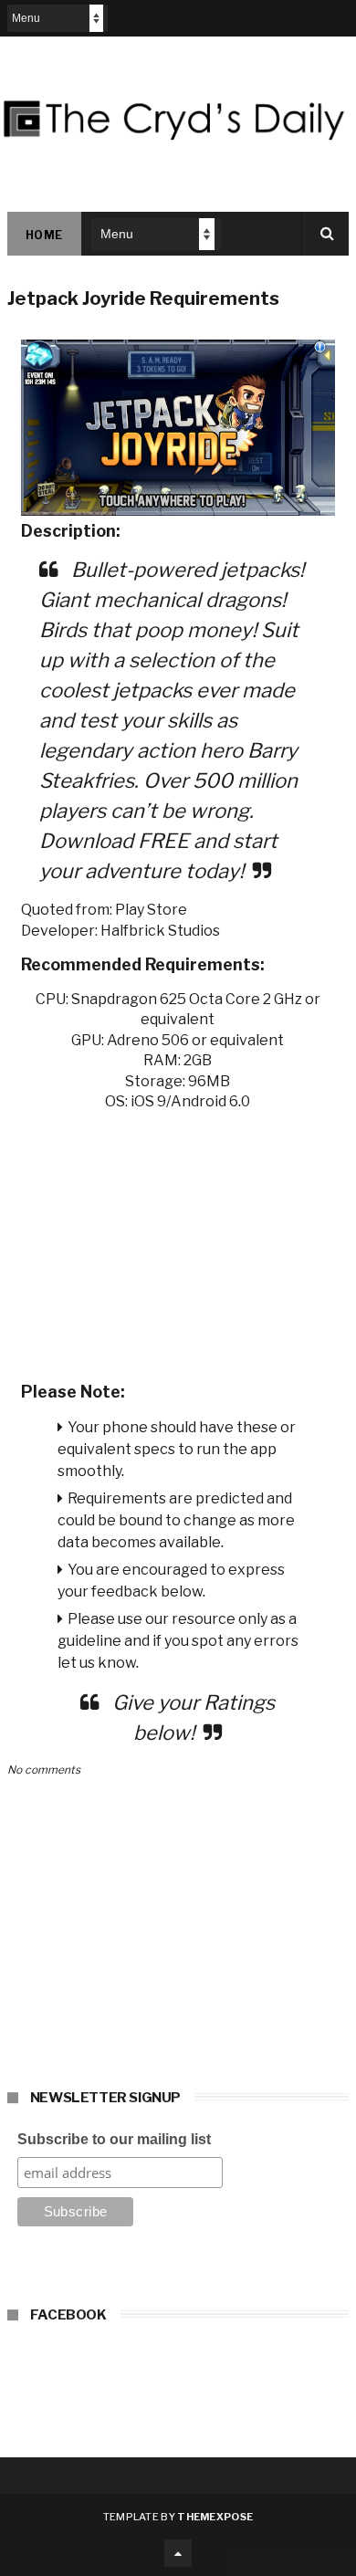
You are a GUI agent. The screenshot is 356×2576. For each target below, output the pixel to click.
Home (44, 235)
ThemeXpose (215, 2517)
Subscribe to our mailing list (114, 2139)
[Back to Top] (178, 2553)
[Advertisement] (178, 1241)
